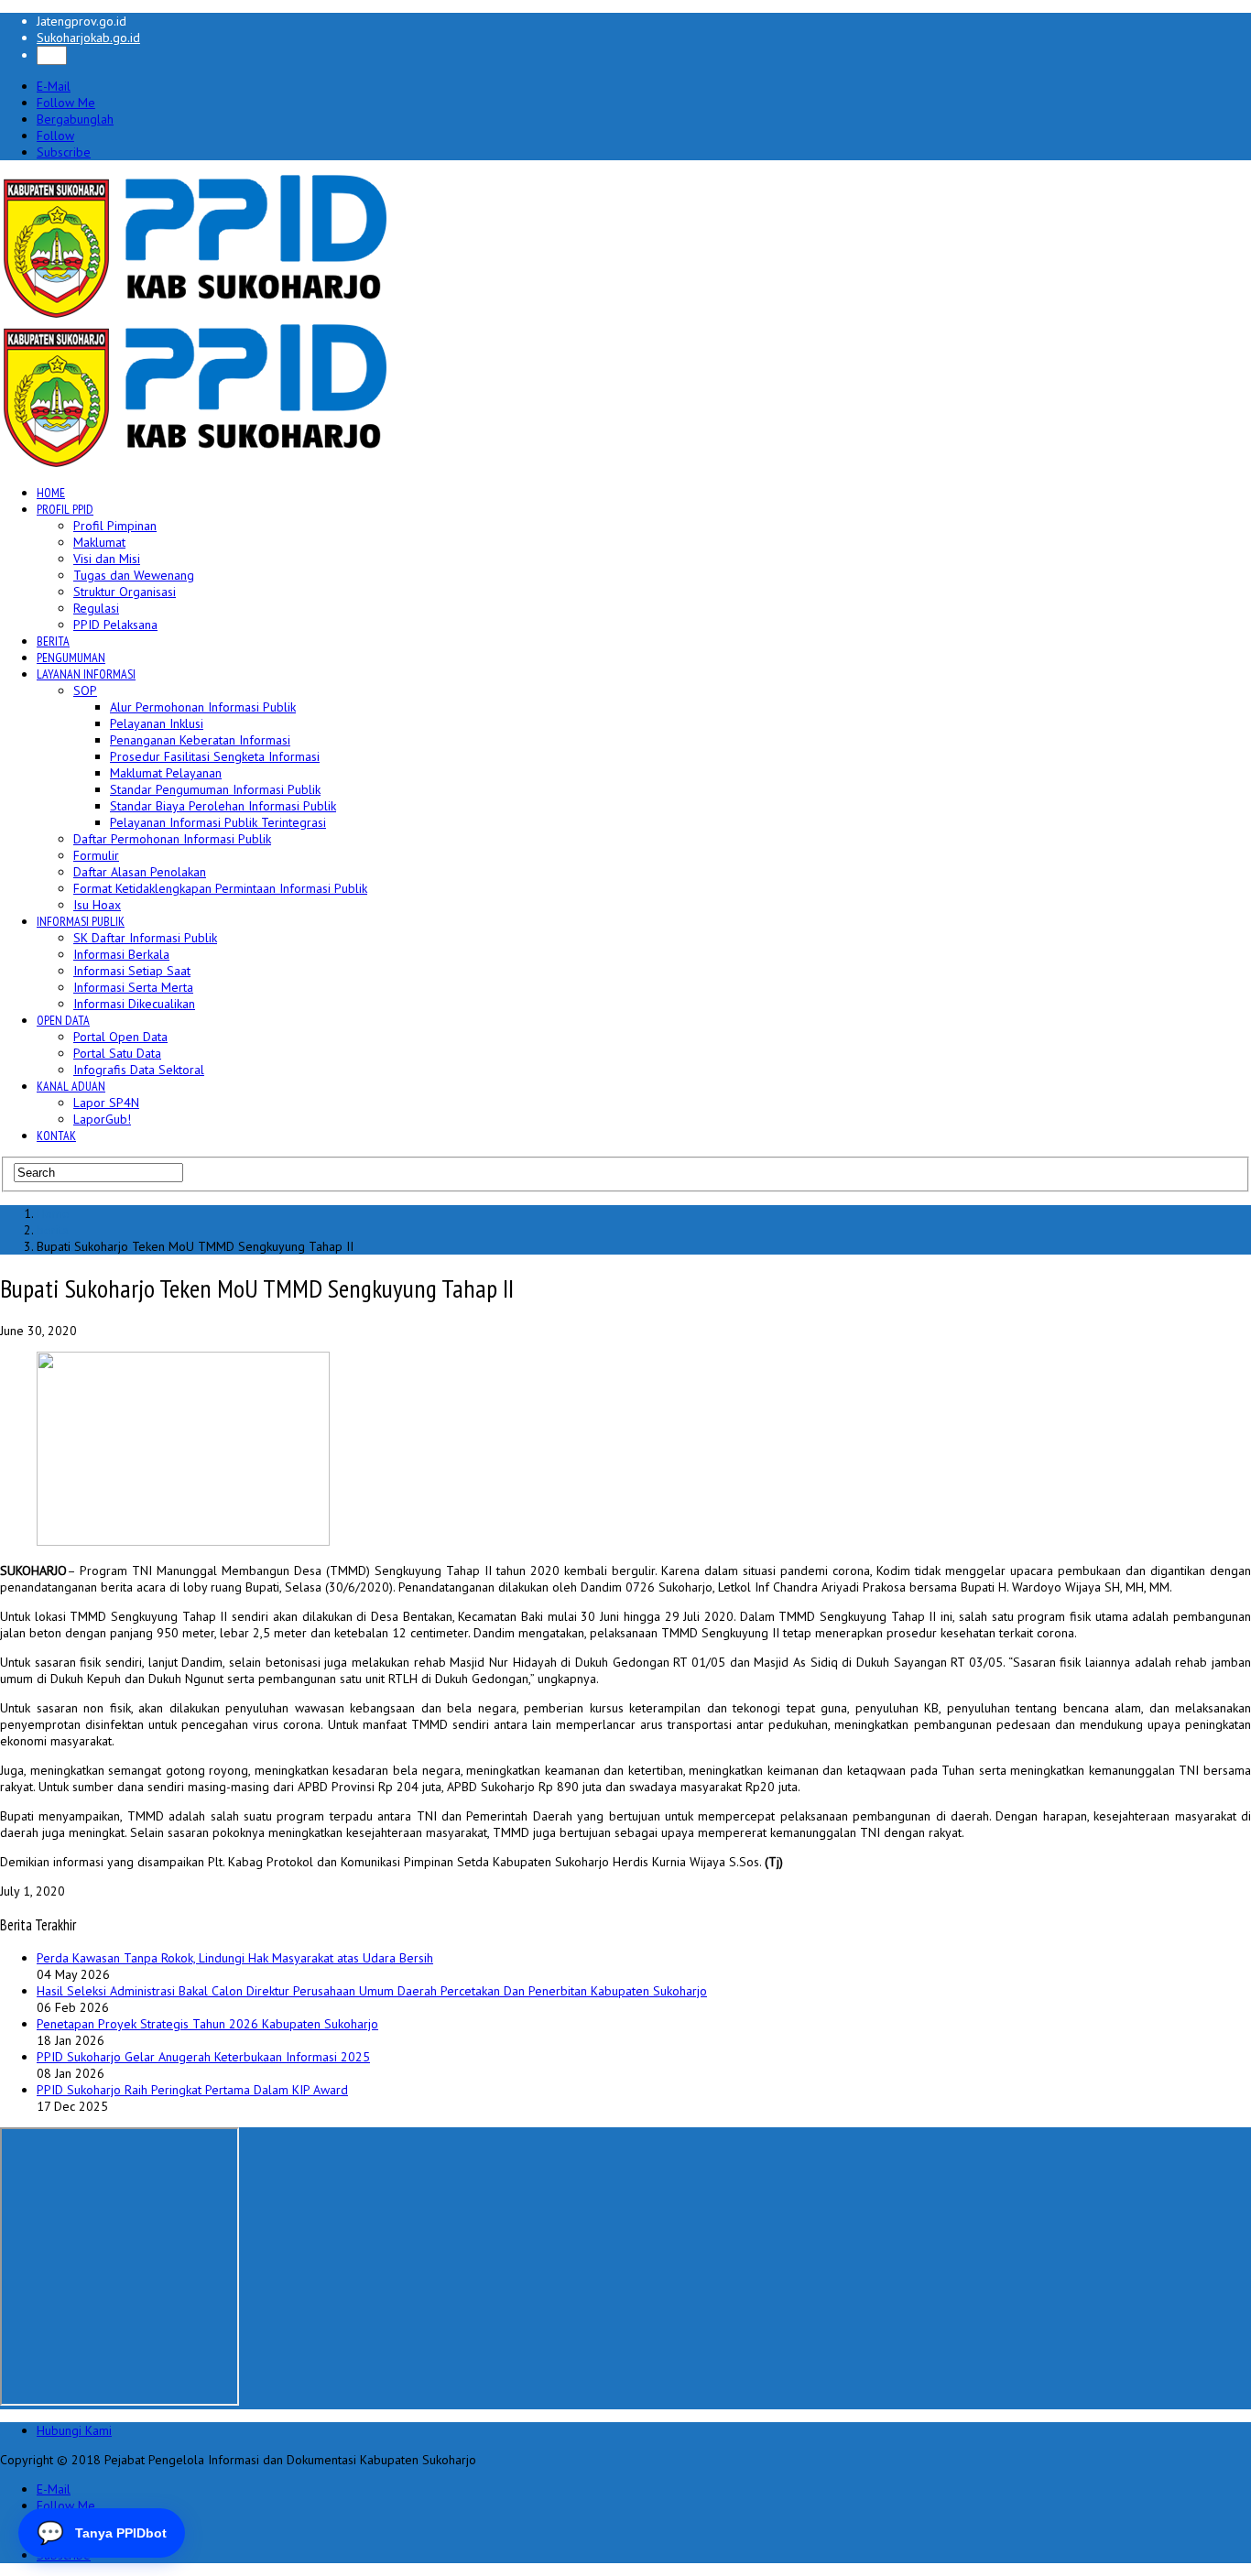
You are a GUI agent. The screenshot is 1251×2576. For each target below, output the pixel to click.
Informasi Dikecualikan (134, 1004)
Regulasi (96, 608)
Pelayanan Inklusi (157, 723)
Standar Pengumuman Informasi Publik (215, 789)
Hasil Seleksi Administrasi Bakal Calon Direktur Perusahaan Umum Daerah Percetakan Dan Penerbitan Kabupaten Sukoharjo (372, 1991)
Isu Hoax (97, 905)
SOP (85, 690)
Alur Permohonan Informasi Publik (203, 707)
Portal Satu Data (117, 1053)
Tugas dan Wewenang (134, 575)
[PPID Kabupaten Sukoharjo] (196, 314)
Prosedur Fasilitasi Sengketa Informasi (215, 756)
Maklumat (99, 542)
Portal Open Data (120, 1037)
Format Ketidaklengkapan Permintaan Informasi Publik (220, 888)
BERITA (53, 641)
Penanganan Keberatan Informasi (200, 740)
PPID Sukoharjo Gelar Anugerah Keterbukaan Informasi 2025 (203, 2057)
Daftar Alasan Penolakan (140, 872)
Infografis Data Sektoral (139, 1070)
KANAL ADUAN (71, 1086)
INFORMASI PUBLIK (81, 921)
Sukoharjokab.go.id (88, 38)
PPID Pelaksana (115, 625)
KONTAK (56, 1136)
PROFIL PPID (65, 509)
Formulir (96, 855)
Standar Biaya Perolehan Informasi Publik (223, 806)
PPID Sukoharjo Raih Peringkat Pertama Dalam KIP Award (192, 2090)
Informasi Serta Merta (133, 987)
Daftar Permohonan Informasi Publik (172, 839)
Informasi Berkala (121, 954)
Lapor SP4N (106, 1103)
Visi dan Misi (107, 559)
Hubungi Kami (74, 2430)
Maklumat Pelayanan (166, 773)
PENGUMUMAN (71, 658)
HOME (51, 493)
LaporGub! (102, 1119)
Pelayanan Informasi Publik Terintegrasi (218, 822)
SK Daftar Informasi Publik (145, 938)
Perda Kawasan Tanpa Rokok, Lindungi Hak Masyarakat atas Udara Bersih (235, 1958)
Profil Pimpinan (115, 526)
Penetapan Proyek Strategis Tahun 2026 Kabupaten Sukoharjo (207, 2024)
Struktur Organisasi (125, 592)
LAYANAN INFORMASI (86, 674)
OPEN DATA (63, 1020)
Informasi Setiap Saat (132, 971)
